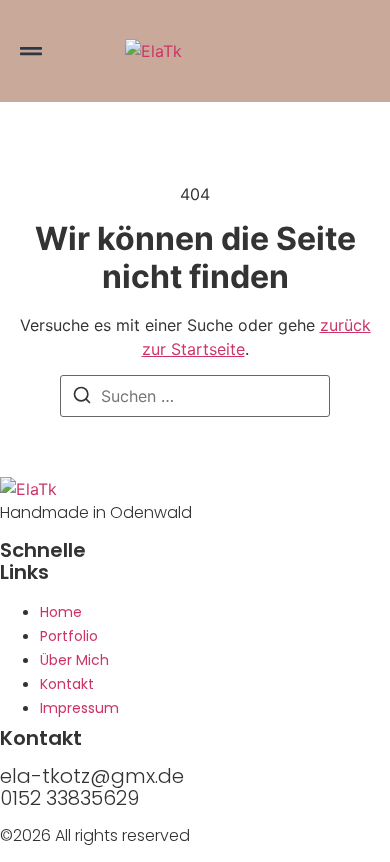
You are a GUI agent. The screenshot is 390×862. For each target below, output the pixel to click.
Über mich (74, 660)
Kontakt (67, 684)
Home (61, 612)
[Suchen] (82, 398)
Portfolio (69, 636)
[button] (31, 51)
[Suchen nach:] (195, 396)
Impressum (79, 708)
